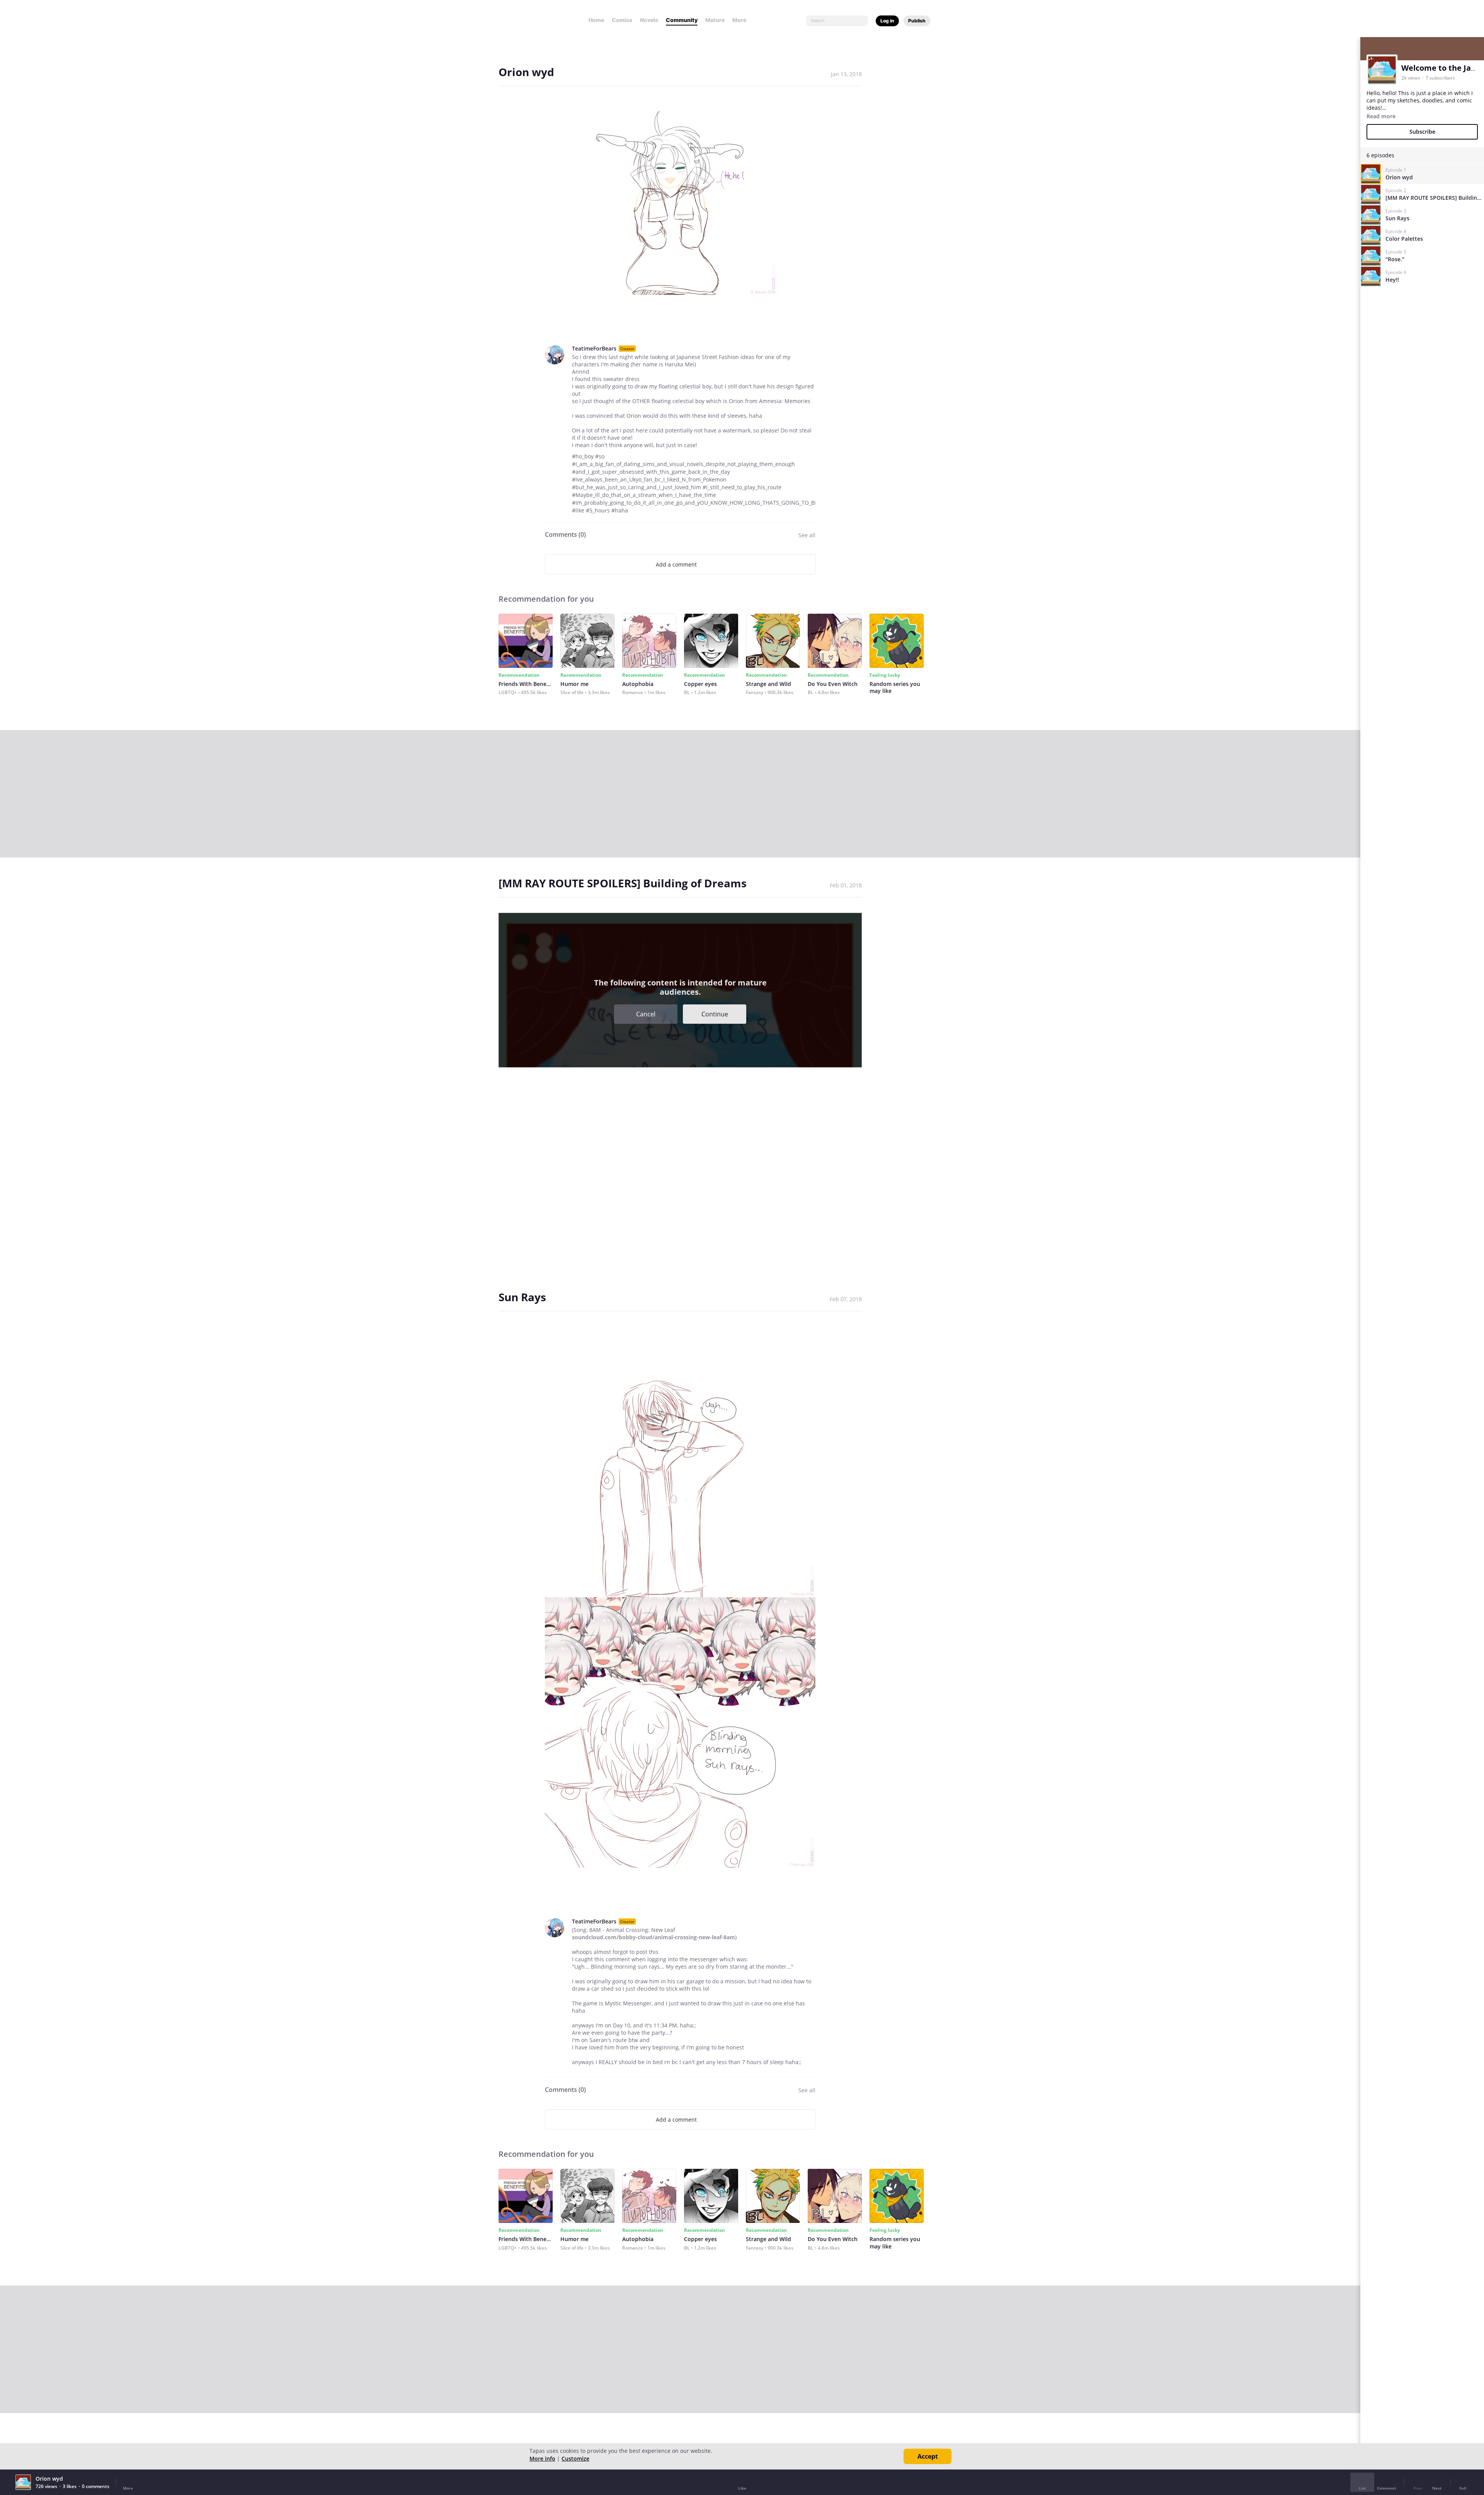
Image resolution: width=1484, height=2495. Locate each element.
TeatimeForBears (594, 348)
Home (596, 20)
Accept (928, 2456)
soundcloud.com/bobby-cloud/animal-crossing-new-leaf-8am (654, 1937)
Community (682, 20)
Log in (887, 21)
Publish (917, 21)
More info (542, 2458)
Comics (622, 20)
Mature (715, 20)
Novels (649, 20)
